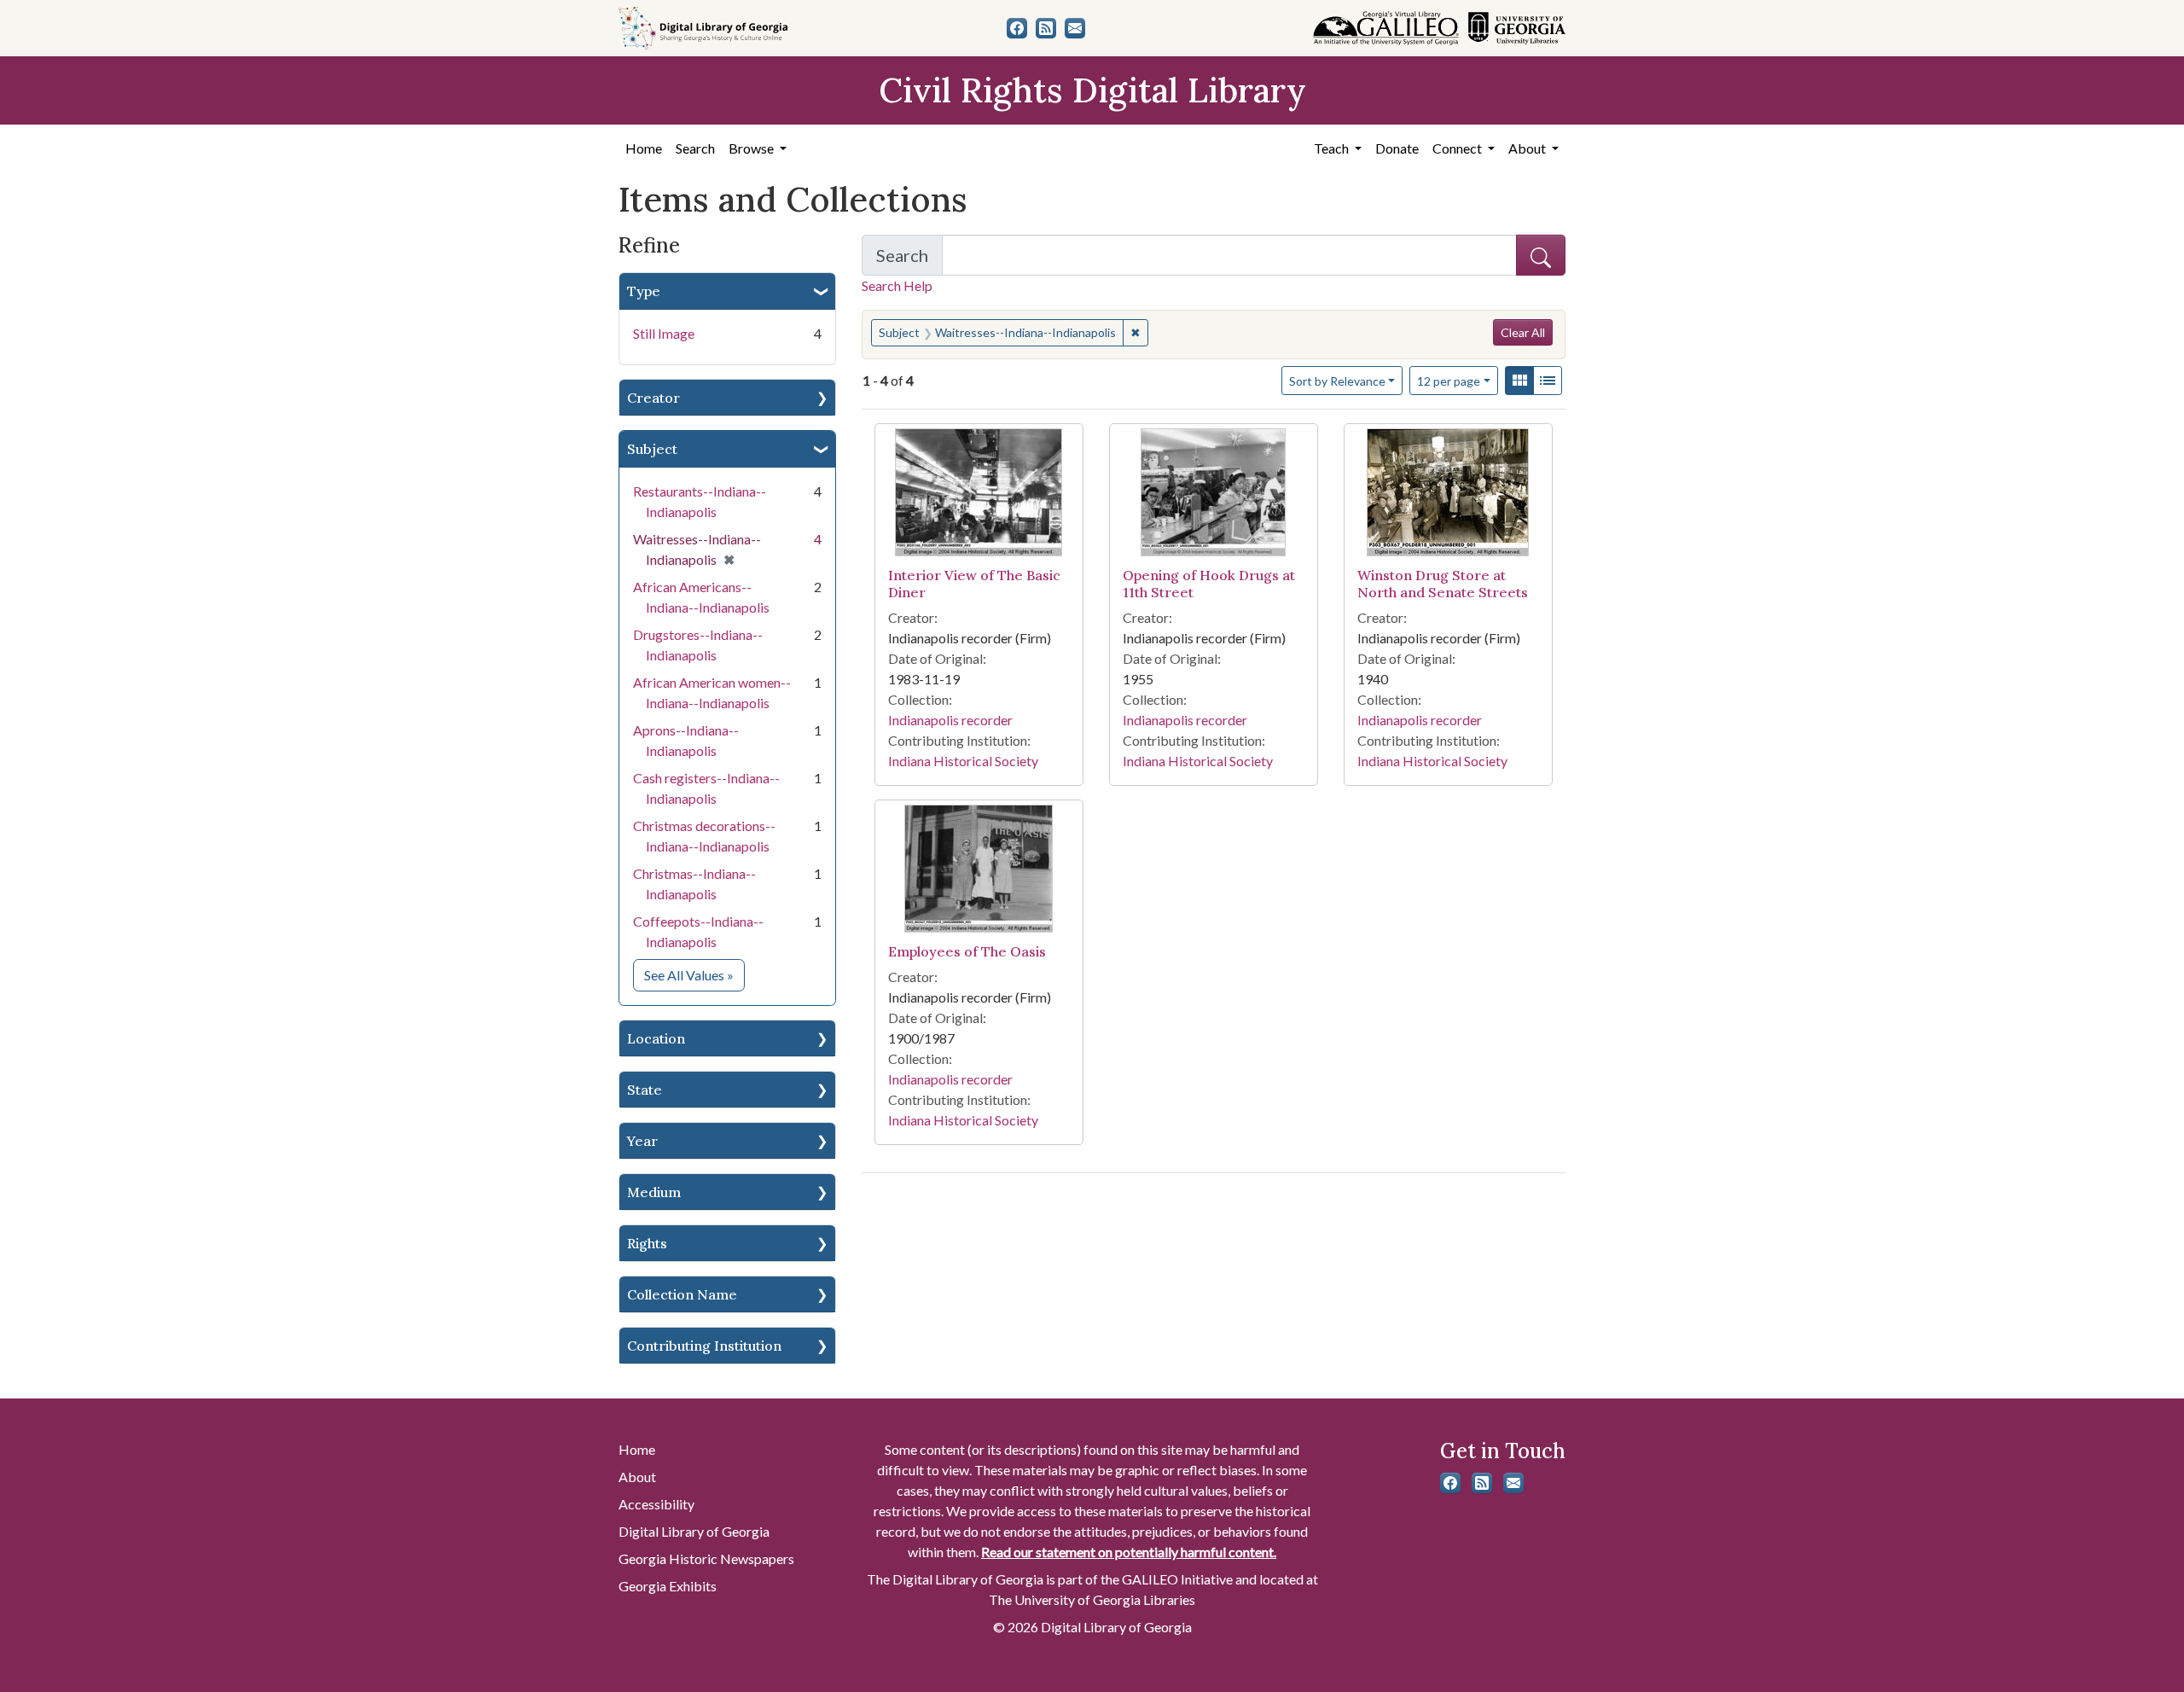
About (637, 1477)
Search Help (897, 285)
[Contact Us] (1075, 28)
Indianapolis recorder (950, 720)
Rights (647, 1243)
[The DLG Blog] (1046, 28)
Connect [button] (1458, 148)
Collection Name (682, 1294)
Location (656, 1038)
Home (644, 148)
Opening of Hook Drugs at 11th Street (1209, 583)
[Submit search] (1541, 255)
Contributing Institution (704, 1346)
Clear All (1523, 332)
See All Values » (694, 974)
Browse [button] (752, 148)
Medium (654, 1192)
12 (1449, 381)
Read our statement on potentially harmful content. (1129, 1552)
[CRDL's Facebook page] (1017, 28)
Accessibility (656, 1504)
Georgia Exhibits (668, 1586)
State (645, 1090)
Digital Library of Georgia (694, 1531)
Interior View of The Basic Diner (974, 583)
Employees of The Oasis (967, 951)
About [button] (1528, 148)
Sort (1337, 381)
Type (644, 291)
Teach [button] (1333, 148)
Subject (652, 449)
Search (695, 148)
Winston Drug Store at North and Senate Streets (1443, 583)
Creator (653, 398)
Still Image (664, 333)
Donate (1397, 148)
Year (642, 1141)
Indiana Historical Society (963, 761)
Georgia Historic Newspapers (706, 1558)
